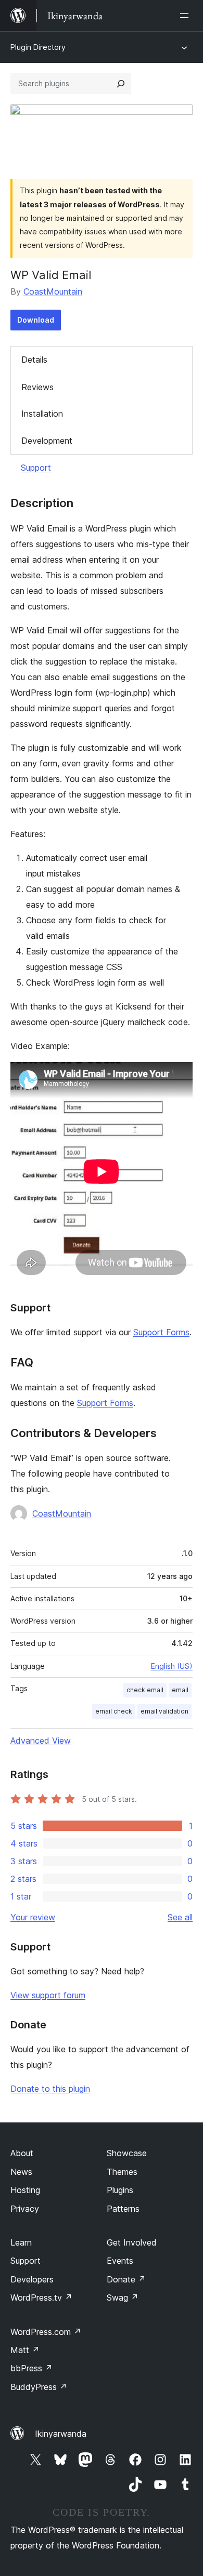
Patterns (123, 2209)
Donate (126, 2279)
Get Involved (132, 2242)
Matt (25, 2350)
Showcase (127, 2153)
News (21, 2172)
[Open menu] (186, 16)
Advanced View (41, 1741)
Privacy (25, 2209)
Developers (32, 2279)
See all (180, 1917)
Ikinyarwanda (61, 2434)
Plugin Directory (38, 47)
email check (114, 1711)
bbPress (31, 2368)
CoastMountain (53, 291)
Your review (33, 1917)
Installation (42, 414)
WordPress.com (46, 2332)
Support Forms (161, 1332)
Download (36, 320)
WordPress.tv (41, 2298)
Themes (122, 2172)
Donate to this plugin (50, 2089)
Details (34, 360)
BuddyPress (39, 2387)
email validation (164, 1711)
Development (47, 441)
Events (120, 2261)
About (22, 2153)
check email (145, 1690)
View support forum (48, 1995)
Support (36, 468)
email (180, 1690)
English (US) (172, 1666)
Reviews (37, 387)
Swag (123, 2298)
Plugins (120, 2190)
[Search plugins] (121, 84)
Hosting (25, 2190)
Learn (21, 2242)
